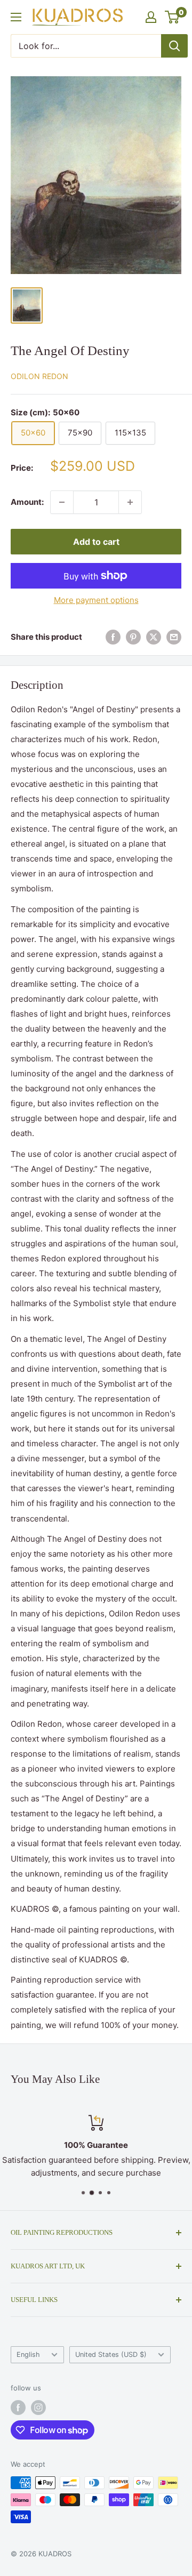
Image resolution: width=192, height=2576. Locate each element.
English (28, 2354)
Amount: (27, 502)
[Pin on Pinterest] (133, 637)
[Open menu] (16, 17)
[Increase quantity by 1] (130, 502)
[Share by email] (174, 637)
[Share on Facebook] (113, 637)
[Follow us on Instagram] (38, 2408)
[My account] (151, 17)
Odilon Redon (39, 376)
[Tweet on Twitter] (154, 637)
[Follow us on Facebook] (18, 2408)
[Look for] (174, 46)
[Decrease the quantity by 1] (62, 502)
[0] (173, 17)
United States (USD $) (111, 2354)
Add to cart (96, 542)
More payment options (96, 600)
